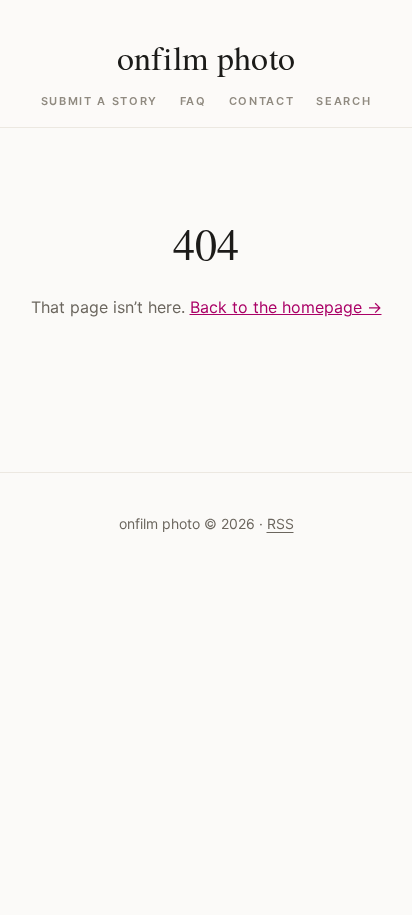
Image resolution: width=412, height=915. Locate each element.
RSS (280, 523)
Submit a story (99, 101)
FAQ (193, 101)
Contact (262, 101)
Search (343, 101)
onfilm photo (206, 57)
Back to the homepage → (286, 307)
